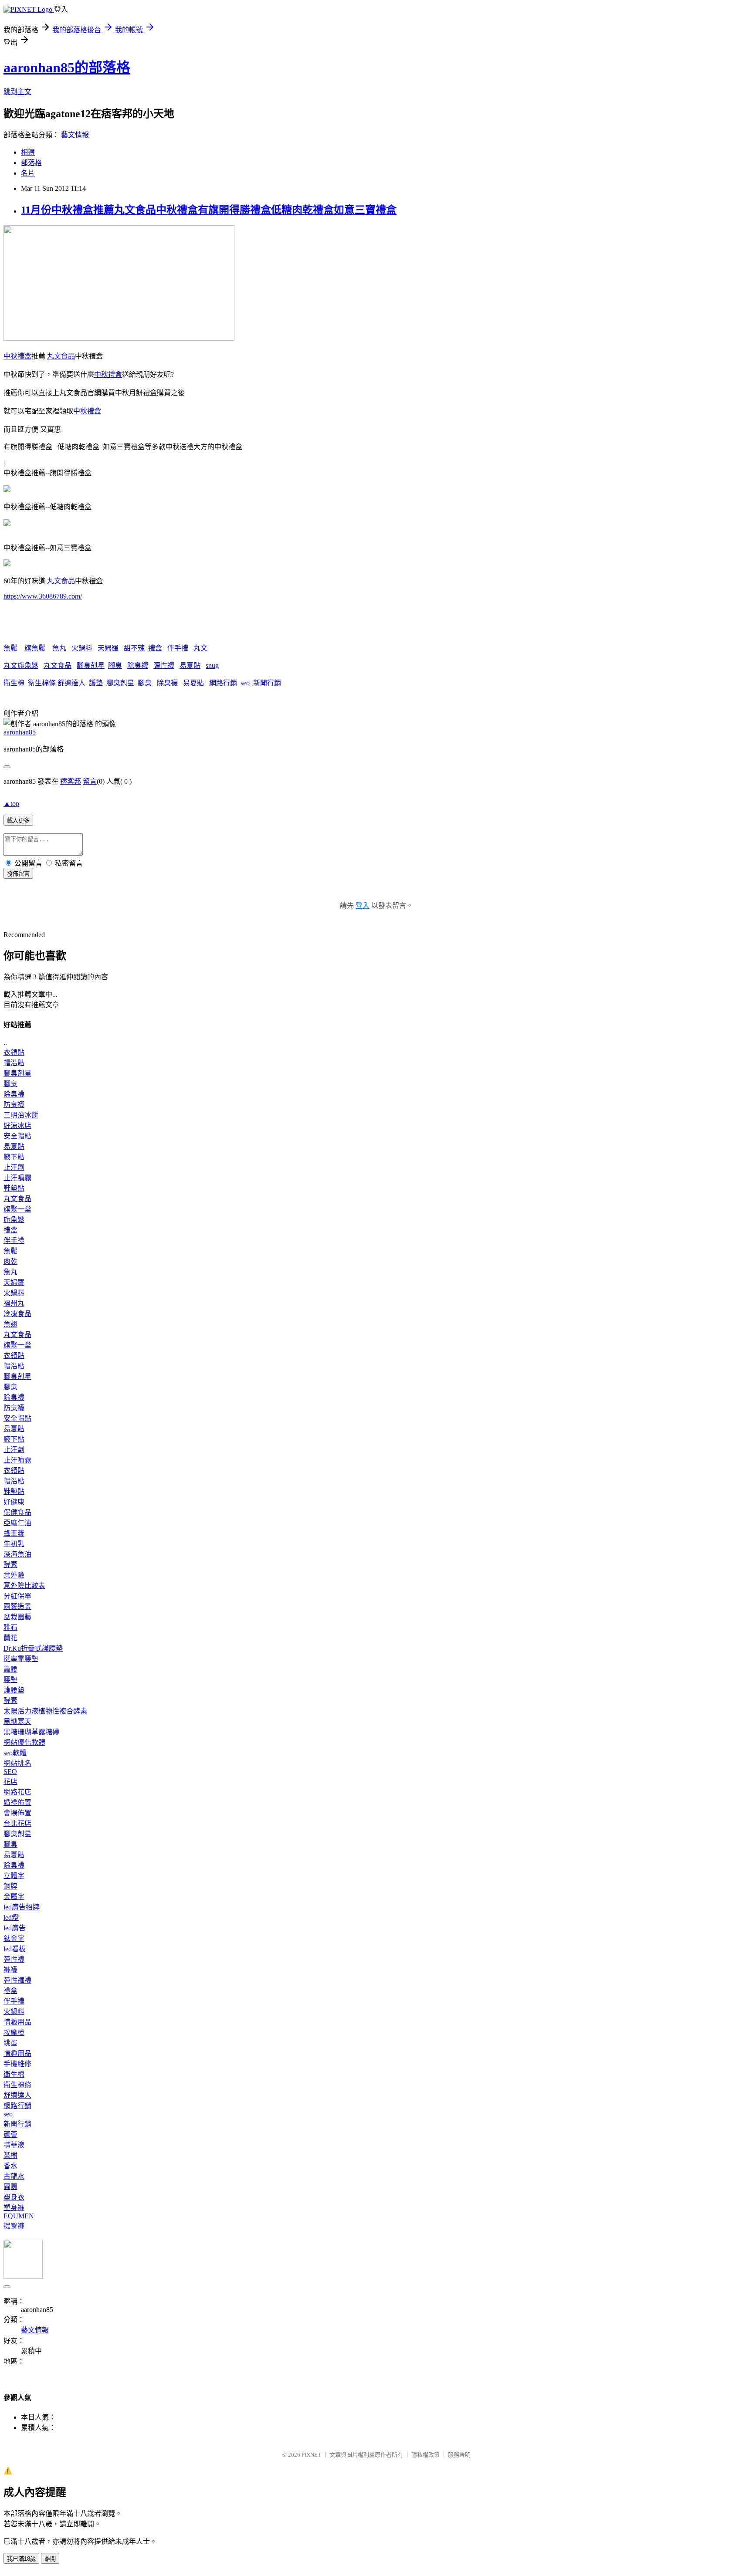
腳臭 (115, 665)
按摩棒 (14, 2033)
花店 (10, 1782)
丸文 (200, 648)
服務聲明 (459, 2455)
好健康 (14, 1502)
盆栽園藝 (17, 1617)
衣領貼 (14, 1052)
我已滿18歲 (21, 2559)
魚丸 (59, 648)
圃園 (10, 2187)
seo (245, 683)
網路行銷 (223, 683)
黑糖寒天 (17, 1721)
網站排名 (17, 1763)
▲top (11, 804)
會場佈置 (17, 1813)
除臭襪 (138, 665)
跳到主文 (17, 92)
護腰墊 (14, 1690)
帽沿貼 (14, 1063)
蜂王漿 (14, 1533)
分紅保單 (17, 1596)
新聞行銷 (267, 683)
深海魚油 (17, 1554)
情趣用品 (17, 2022)
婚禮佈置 (17, 1803)
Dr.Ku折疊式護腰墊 (33, 1648)
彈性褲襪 (17, 1980)
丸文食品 (61, 356)
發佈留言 (18, 874)
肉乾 (10, 1261)
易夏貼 (190, 665)
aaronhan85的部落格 (67, 68)
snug (212, 665)
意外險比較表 (24, 1586)
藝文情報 (75, 135)
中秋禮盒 (17, 356)
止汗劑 (14, 1167)
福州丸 (14, 1303)
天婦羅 (108, 648)
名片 (28, 173)
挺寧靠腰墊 (21, 1659)
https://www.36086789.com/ (43, 596)
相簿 (28, 152)
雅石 (10, 1627)
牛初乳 (14, 1544)
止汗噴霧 (17, 1178)
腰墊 (10, 1680)
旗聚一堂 (17, 1209)
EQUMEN (19, 2216)
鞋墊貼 (14, 1188)
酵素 (10, 1565)
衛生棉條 (42, 683)
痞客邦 (71, 781)
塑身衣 (14, 2197)
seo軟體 (15, 1753)
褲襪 (10, 1970)
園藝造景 (17, 1606)
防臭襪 (14, 1105)
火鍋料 (82, 648)
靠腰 (10, 1669)
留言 (90, 781)
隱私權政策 (426, 2455)
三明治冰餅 (21, 1115)
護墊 (96, 683)
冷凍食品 (17, 1314)
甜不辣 (134, 648)
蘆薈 (10, 2134)
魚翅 (10, 1324)
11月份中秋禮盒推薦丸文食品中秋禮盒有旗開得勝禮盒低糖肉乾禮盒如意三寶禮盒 (209, 210)
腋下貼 (14, 1157)
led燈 (11, 1918)
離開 (50, 2559)
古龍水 (14, 2176)
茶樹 (10, 2155)
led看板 (15, 1949)
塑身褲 (14, 2208)
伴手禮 (178, 648)
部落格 (31, 163)
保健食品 (17, 1512)
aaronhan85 (20, 732)
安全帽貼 (17, 1136)
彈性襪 (164, 665)
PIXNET (311, 2455)
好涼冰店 (17, 1126)
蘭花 (10, 1638)
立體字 (14, 1876)
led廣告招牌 (22, 1907)
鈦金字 (14, 1938)
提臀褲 (14, 2226)
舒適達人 (71, 683)
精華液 (14, 2145)
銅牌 (10, 1886)
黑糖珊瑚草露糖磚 (31, 1732)
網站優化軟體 (24, 1742)
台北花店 (17, 1823)
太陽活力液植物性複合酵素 (45, 1711)
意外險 (14, 1575)
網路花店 (17, 1792)
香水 (10, 2166)
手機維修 (17, 2064)
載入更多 (18, 821)
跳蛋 (10, 2043)
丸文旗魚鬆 (21, 665)
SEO (10, 1772)
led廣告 (15, 1928)
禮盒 (155, 648)
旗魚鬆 (35, 648)
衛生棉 (14, 683)
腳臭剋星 (91, 665)
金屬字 (14, 1897)
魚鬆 (10, 648)
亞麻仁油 (17, 1523)
